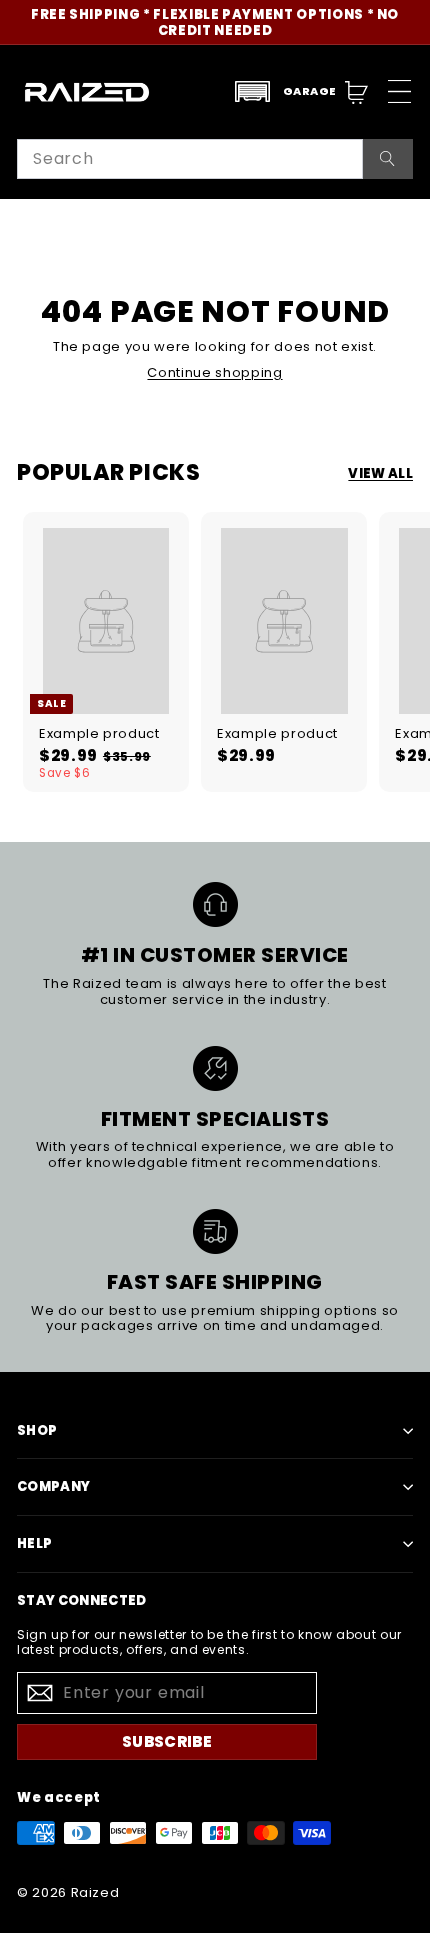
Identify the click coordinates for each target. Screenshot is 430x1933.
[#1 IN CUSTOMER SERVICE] (215, 904)
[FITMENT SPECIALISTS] (215, 1068)
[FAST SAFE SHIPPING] (215, 1231)
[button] (285, 91)
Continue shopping (214, 372)
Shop (37, 1430)
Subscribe (167, 1741)
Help (34, 1543)
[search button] (388, 159)
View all (380, 474)
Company (53, 1486)
